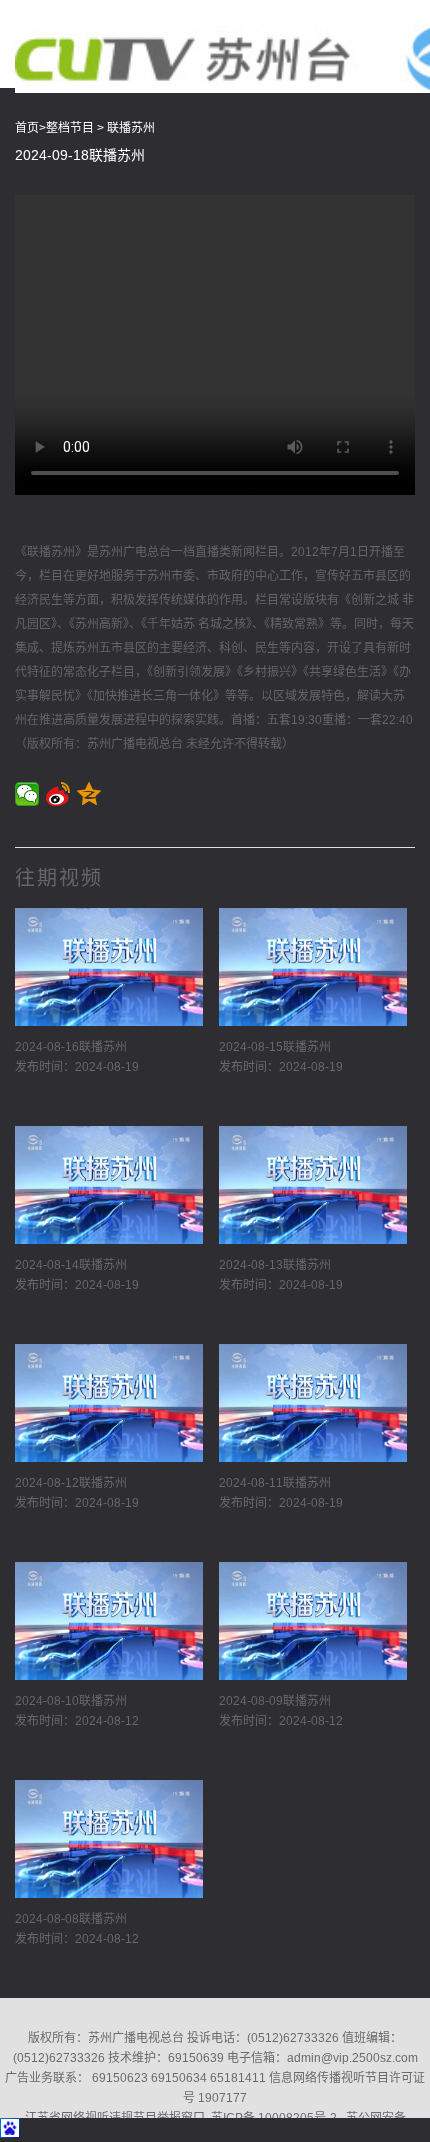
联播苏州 (131, 128)
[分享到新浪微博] (58, 794)
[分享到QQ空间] (89, 794)
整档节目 (70, 128)
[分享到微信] (27, 794)
